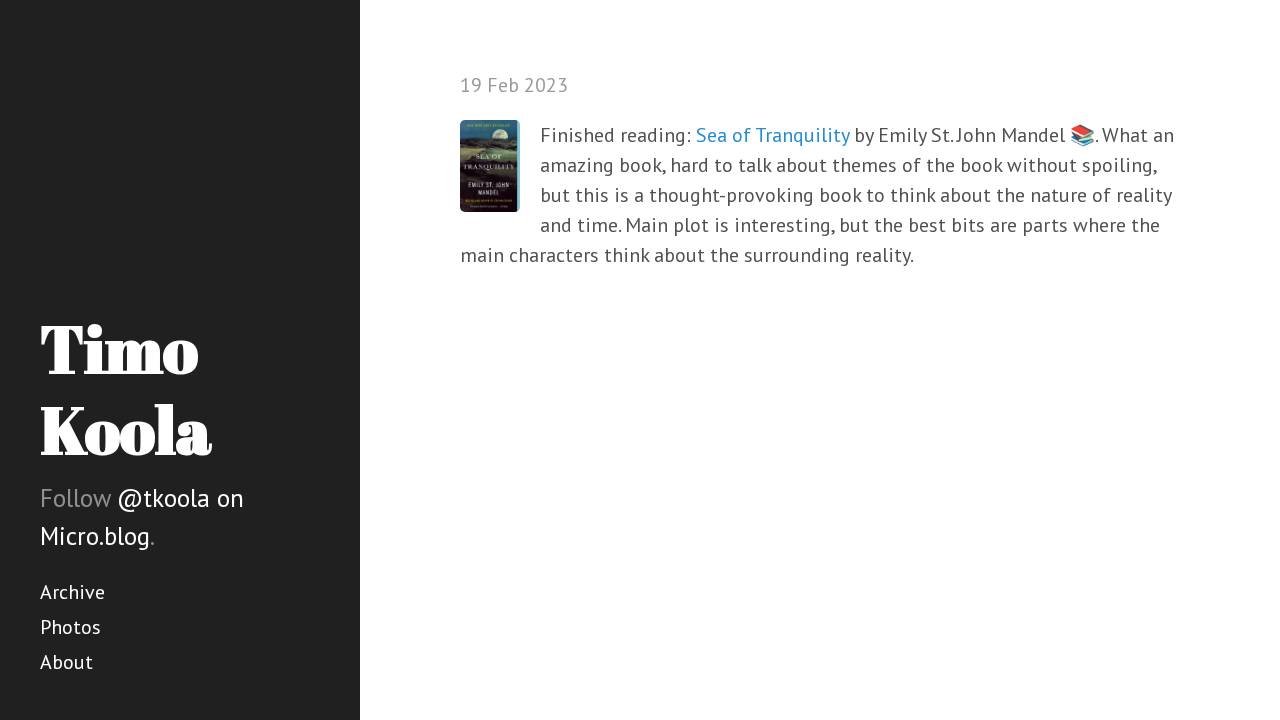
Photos (70, 627)
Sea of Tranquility (772, 135)
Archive (72, 592)
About (66, 662)
